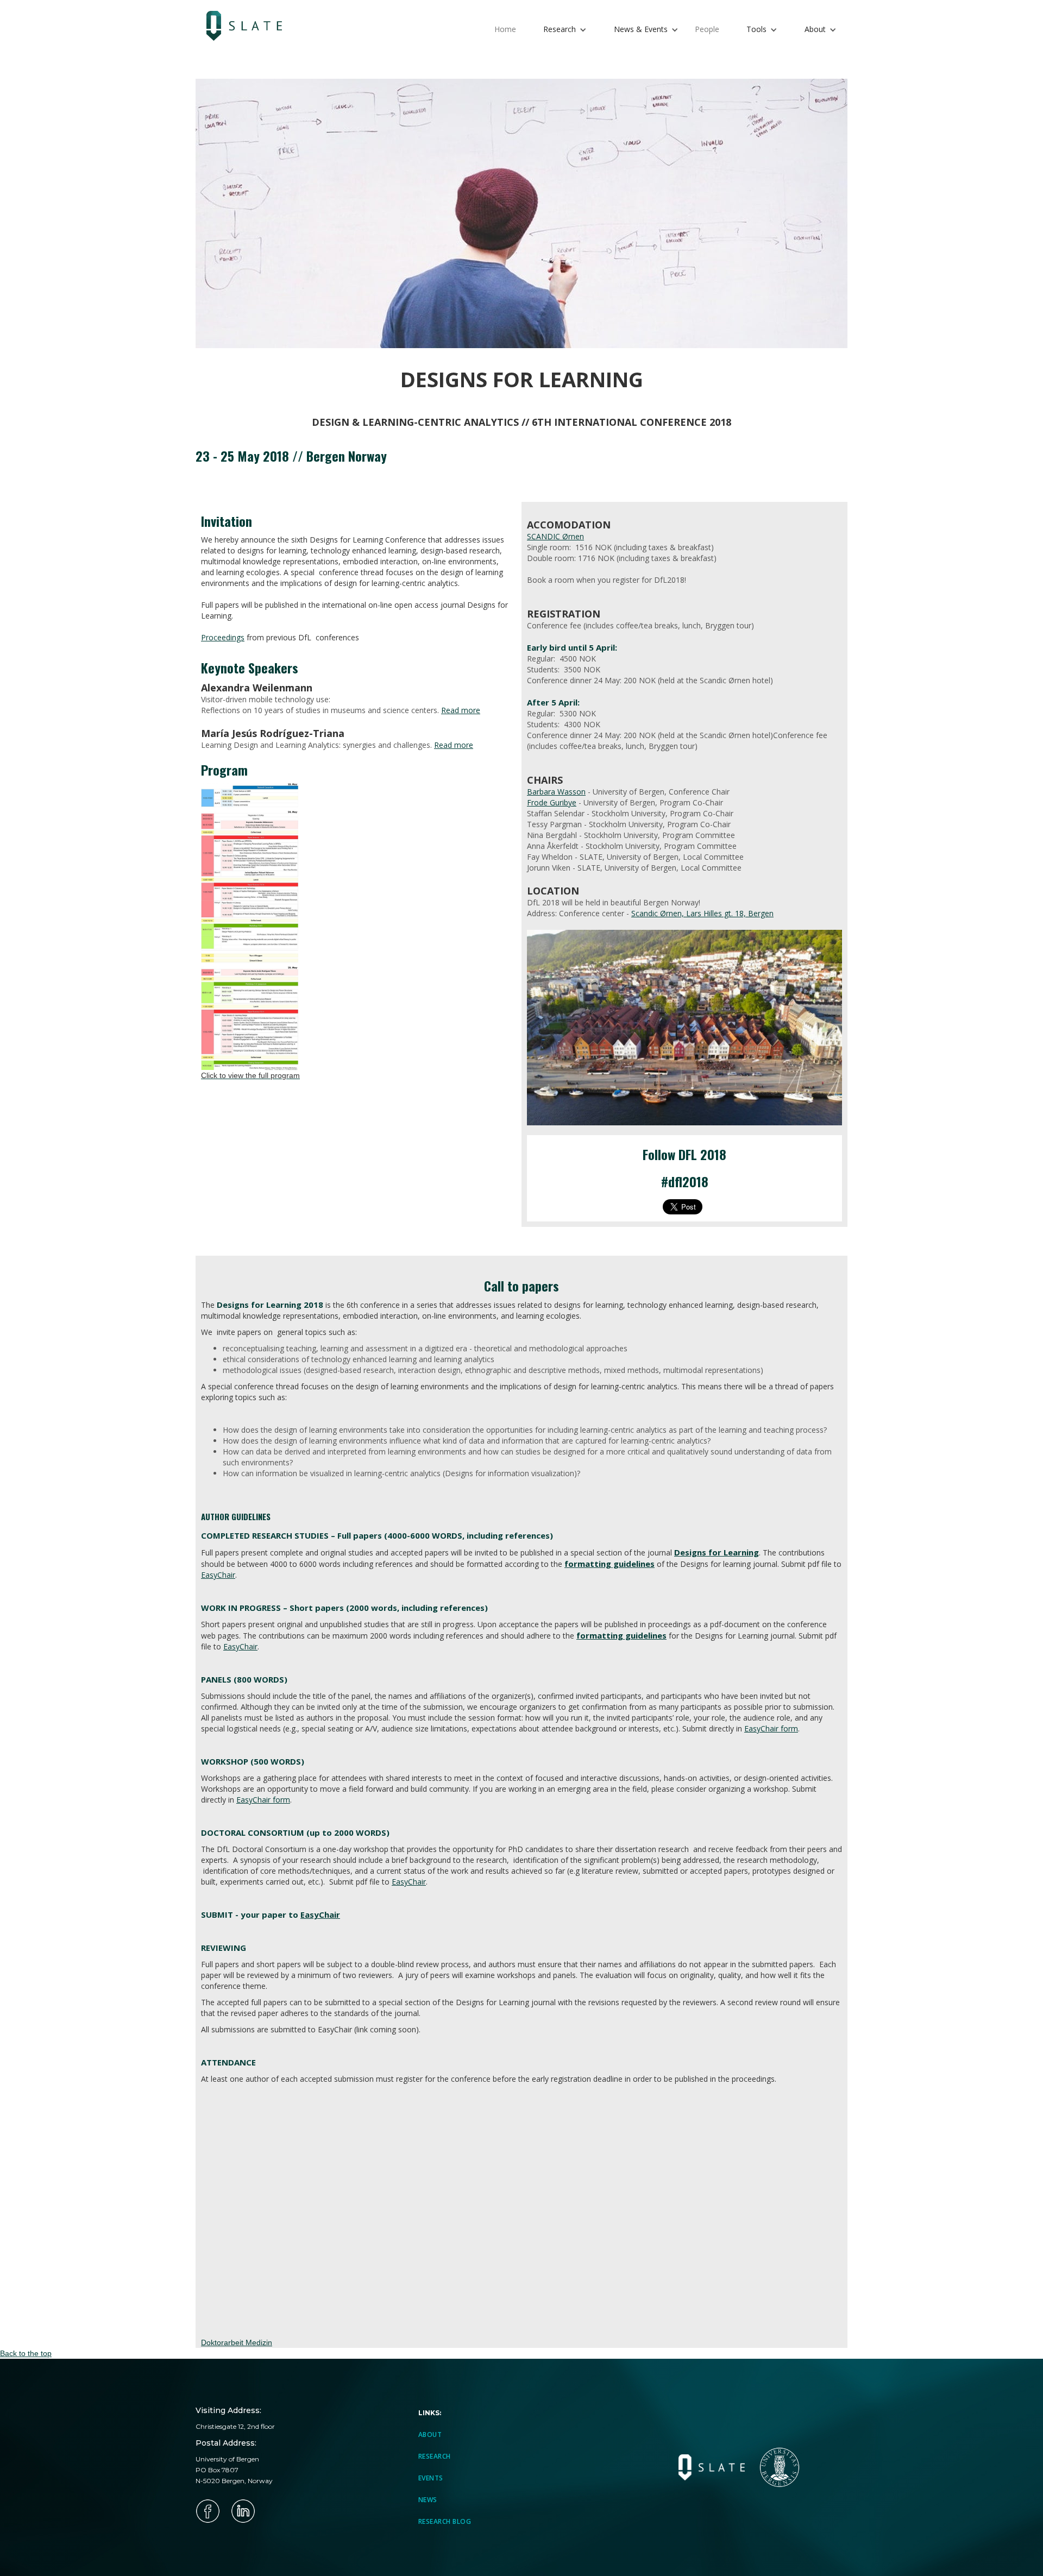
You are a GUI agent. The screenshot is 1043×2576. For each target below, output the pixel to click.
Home (505, 29)
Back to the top (26, 2353)
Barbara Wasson (556, 792)
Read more (461, 710)
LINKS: (430, 2413)
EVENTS (431, 2478)
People (707, 29)
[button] (565, 30)
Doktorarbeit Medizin (237, 2342)
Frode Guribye (552, 802)
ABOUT (430, 2435)
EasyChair (218, 1575)
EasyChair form (771, 1728)
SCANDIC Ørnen (555, 536)
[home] (250, 26)
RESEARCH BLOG (445, 2521)
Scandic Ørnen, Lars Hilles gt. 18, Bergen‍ (702, 913)
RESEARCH (435, 2456)
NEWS (428, 2500)
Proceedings (223, 637)
